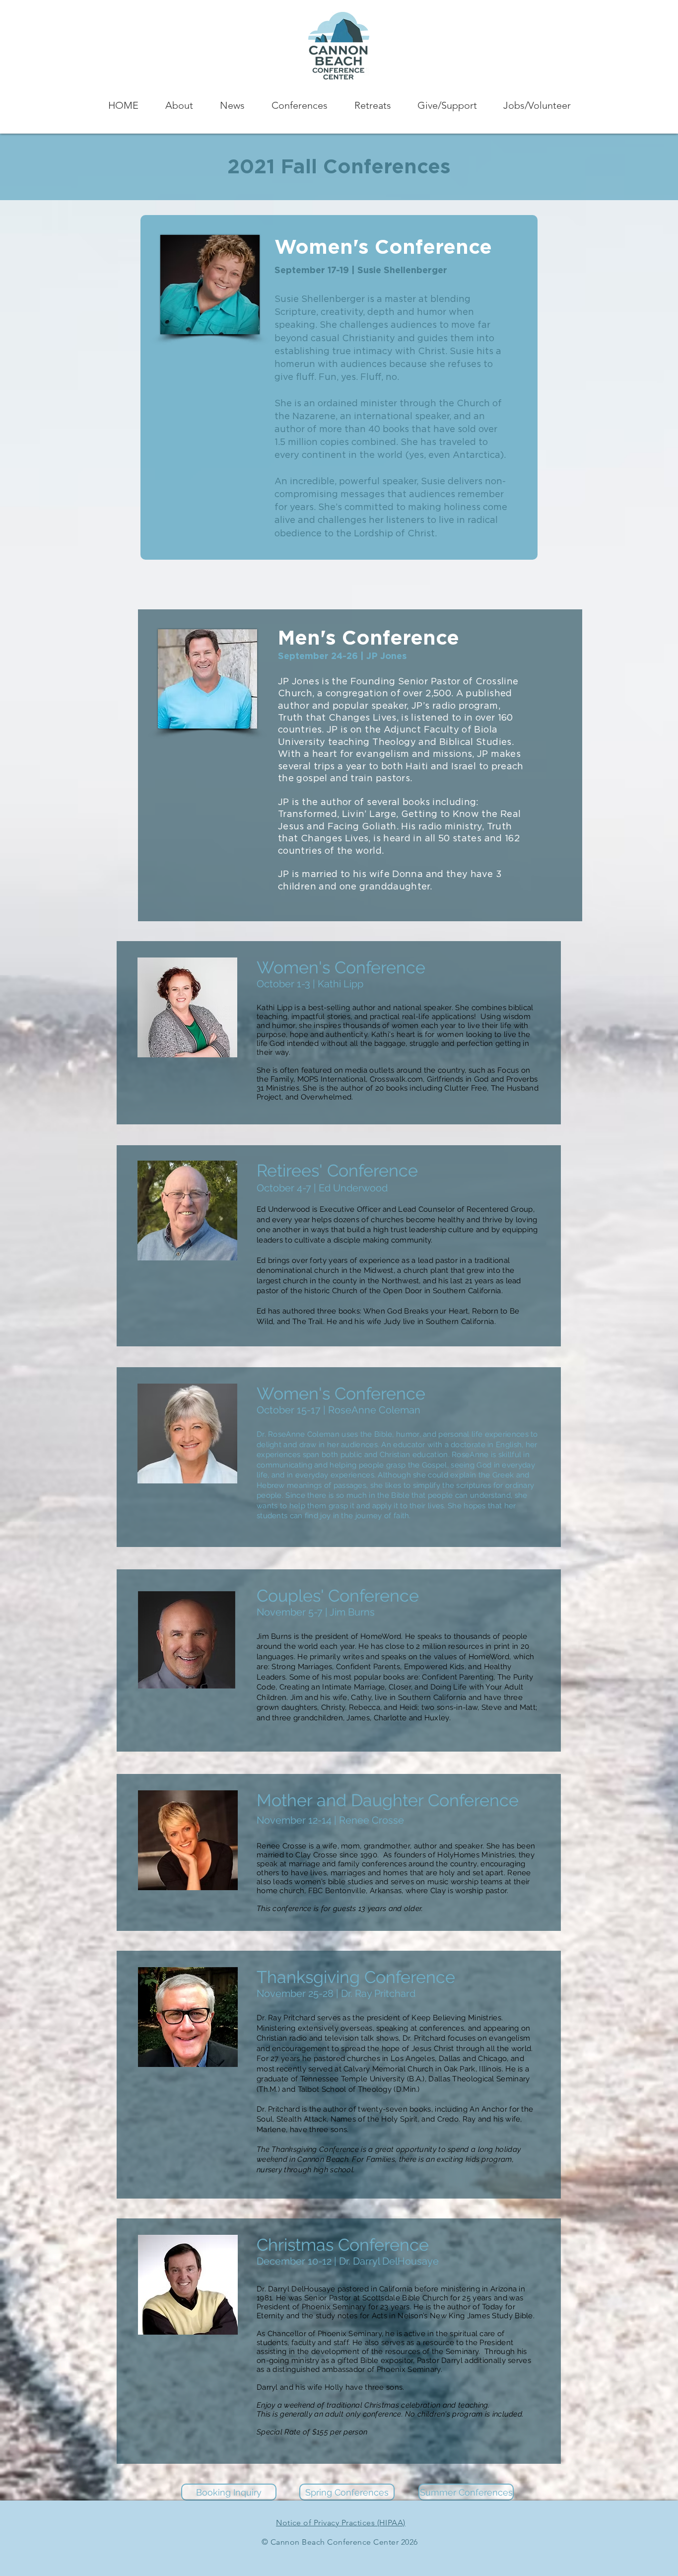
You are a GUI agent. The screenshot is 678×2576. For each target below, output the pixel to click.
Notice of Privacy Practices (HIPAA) (341, 2523)
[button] (179, 106)
